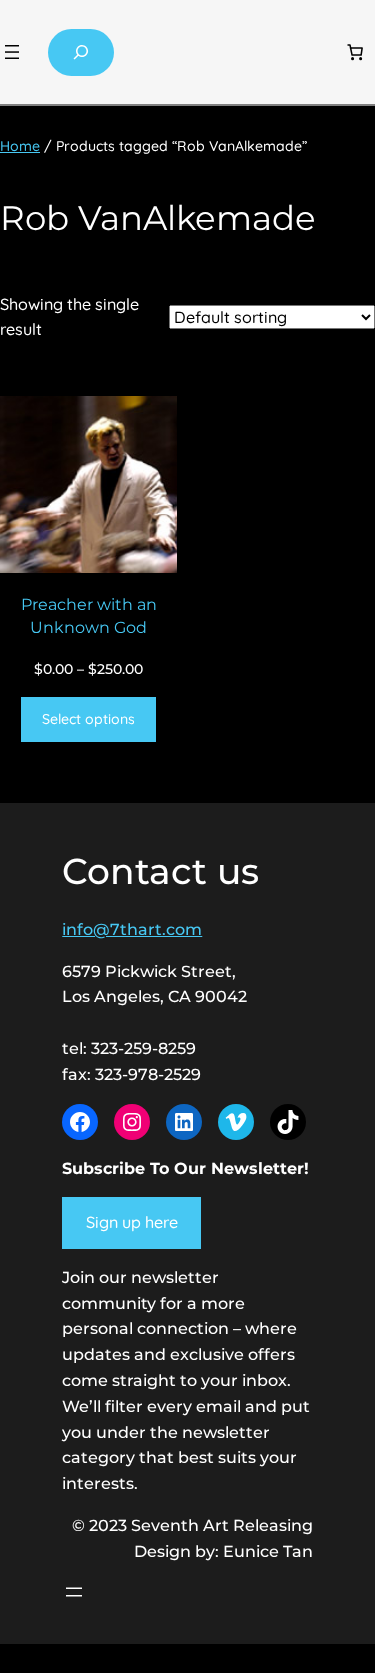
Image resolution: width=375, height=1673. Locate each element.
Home (20, 146)
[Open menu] (12, 52)
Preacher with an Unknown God (89, 615)
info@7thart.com (132, 929)
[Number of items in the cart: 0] (355, 52)
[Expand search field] (81, 52)
